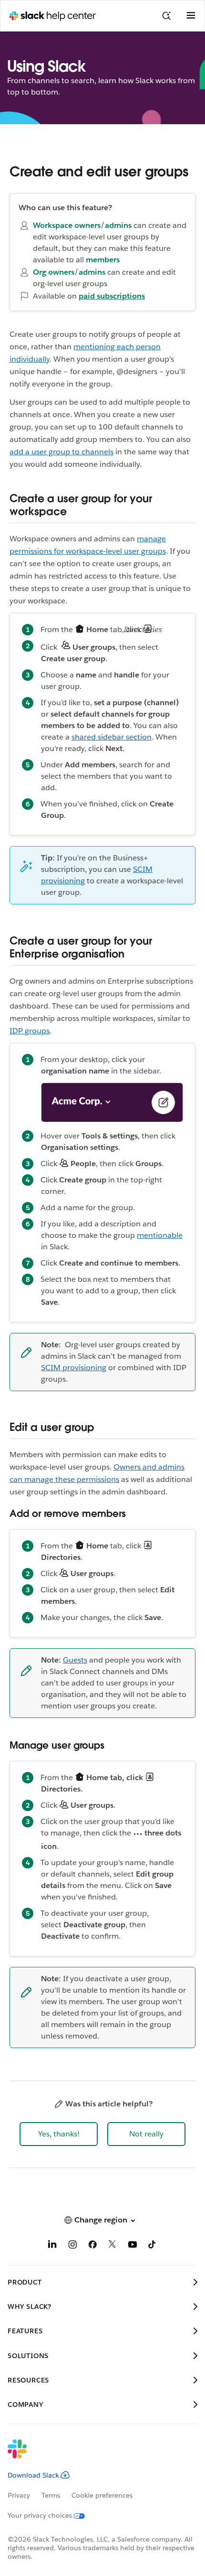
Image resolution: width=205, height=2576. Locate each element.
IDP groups (30, 1031)
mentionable (160, 1235)
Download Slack (33, 2475)
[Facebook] (92, 2246)
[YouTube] (133, 2246)
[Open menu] (191, 16)
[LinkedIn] (52, 2246)
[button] (59, 2134)
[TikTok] (153, 2246)
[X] (113, 2246)
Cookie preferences (102, 2495)
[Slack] (95, 2455)
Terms (51, 2495)
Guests (75, 1660)
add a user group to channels (61, 452)
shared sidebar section (112, 737)
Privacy (19, 2495)
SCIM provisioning (74, 1368)
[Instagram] (72, 2246)
